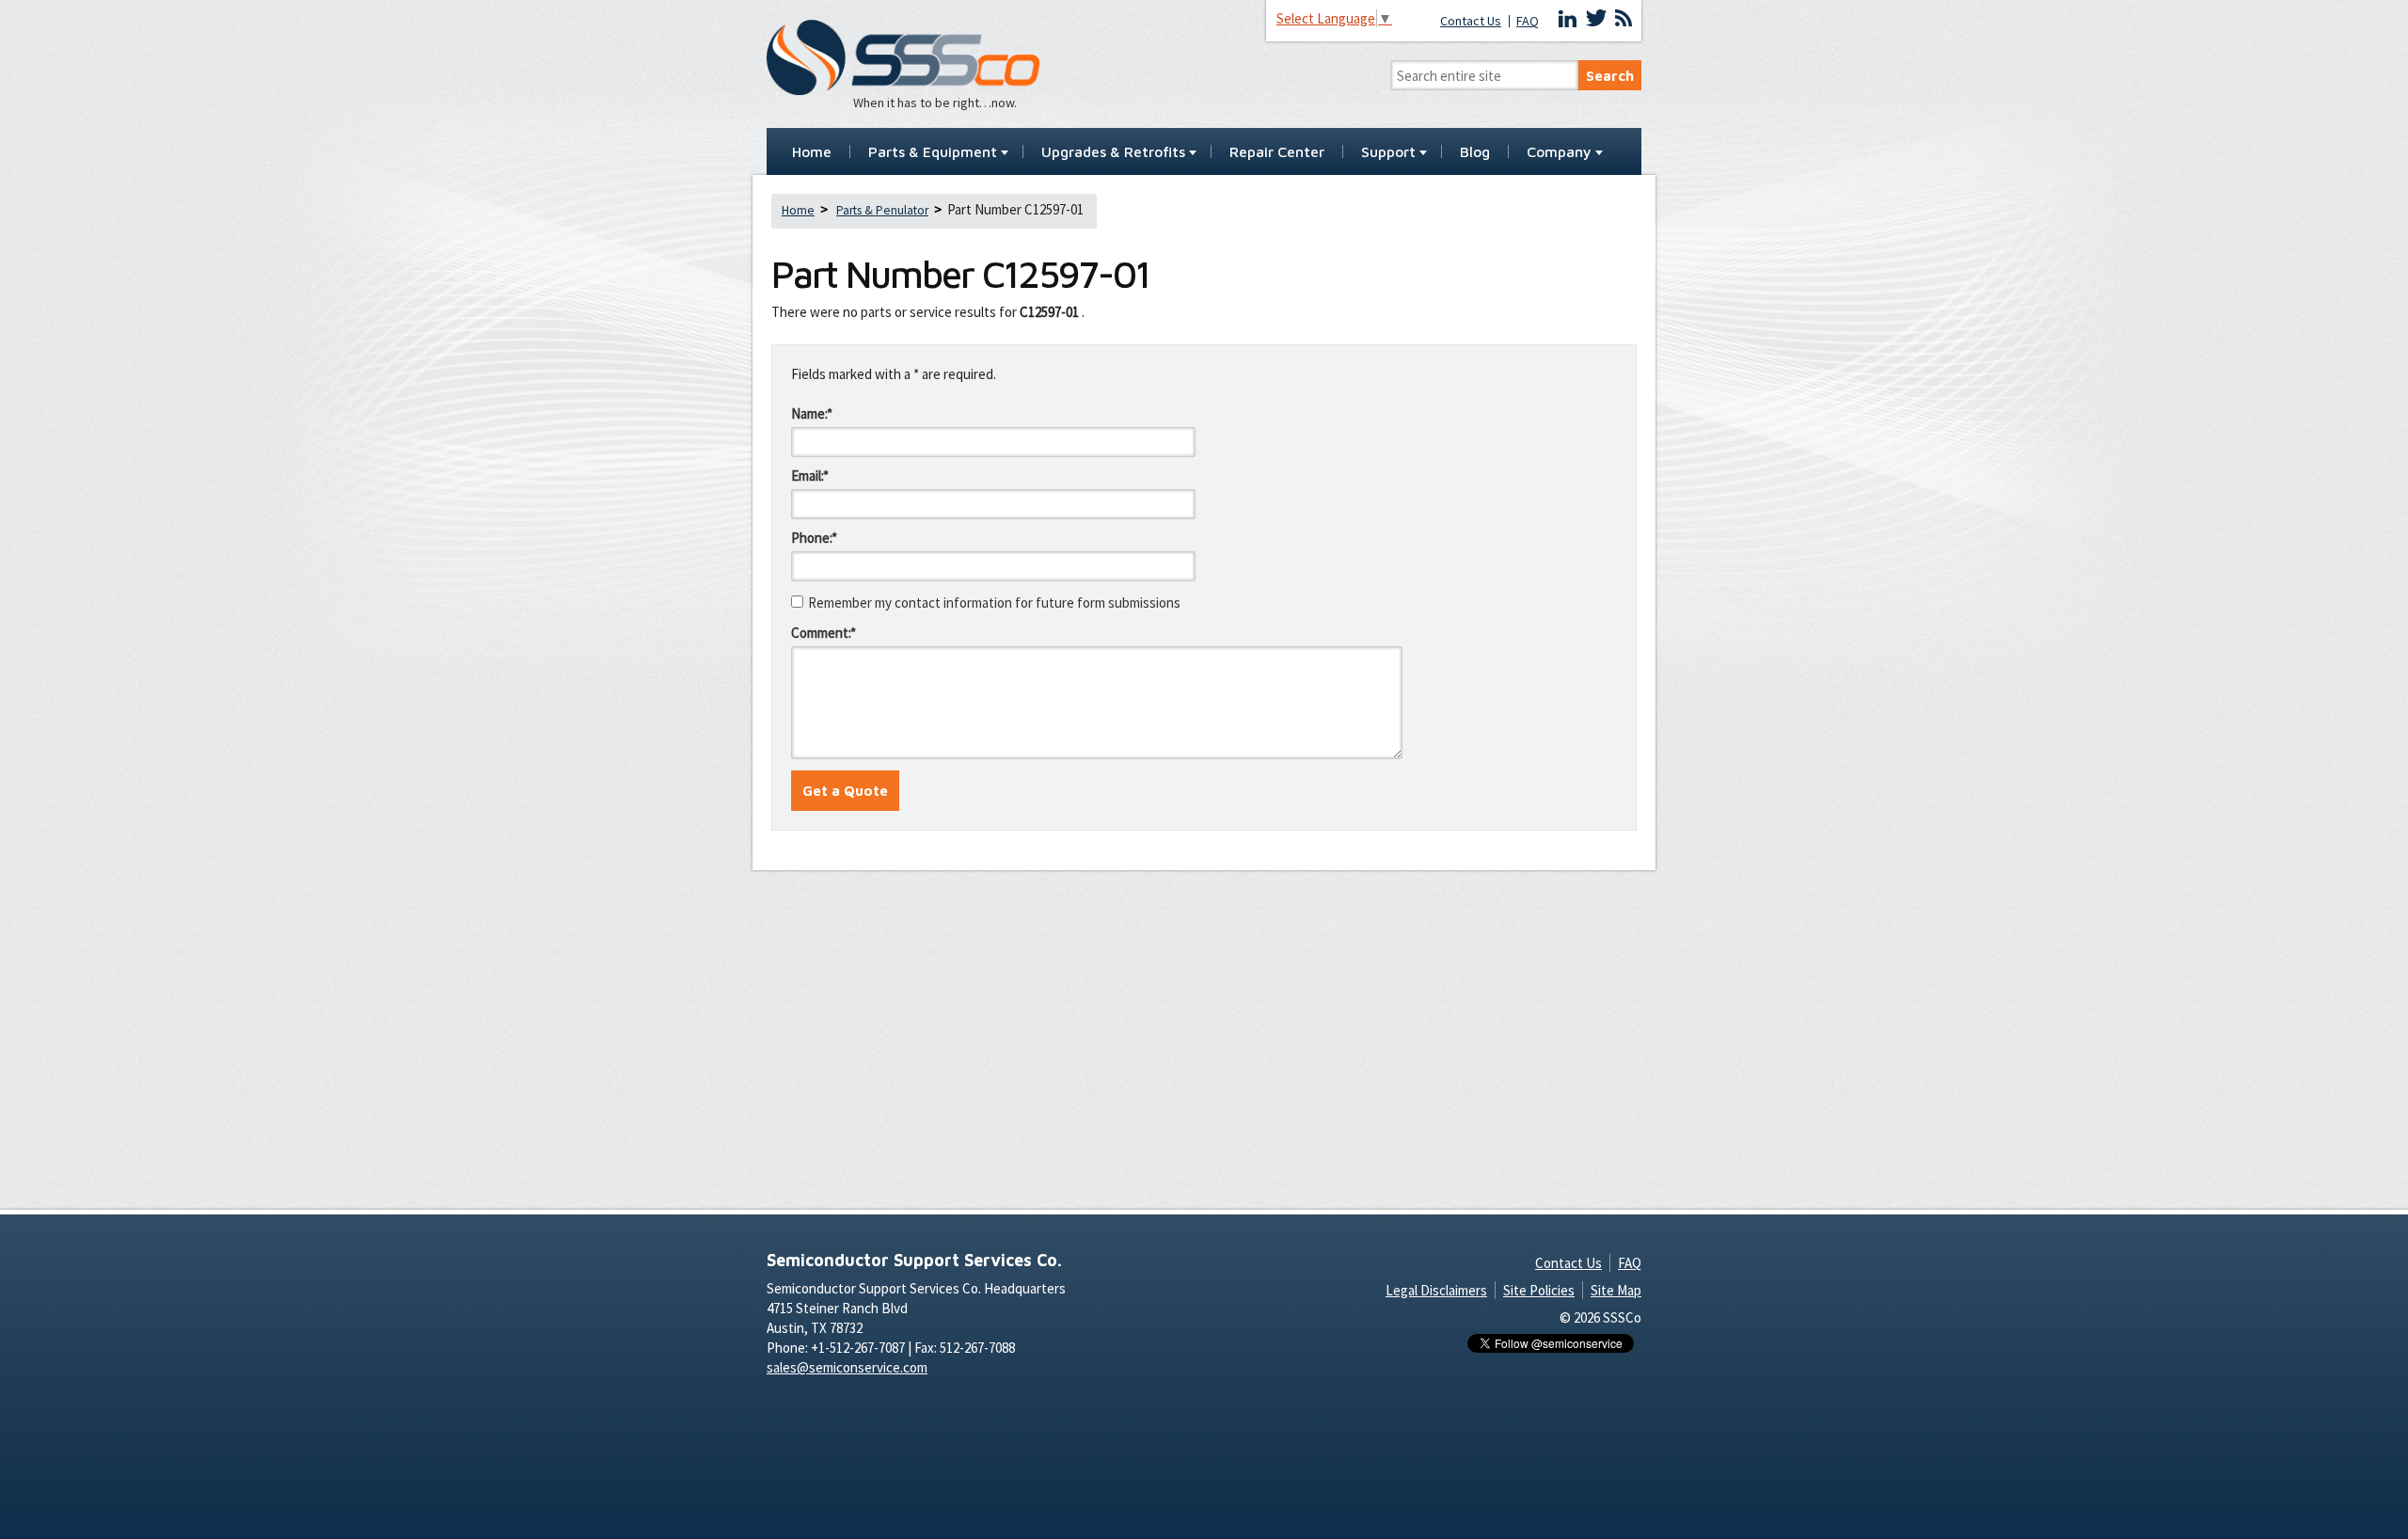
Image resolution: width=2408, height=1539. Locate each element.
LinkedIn (1568, 19)
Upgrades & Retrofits (1113, 152)
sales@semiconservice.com (847, 1367)
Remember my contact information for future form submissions (994, 603)
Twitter (1596, 19)
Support (1388, 152)
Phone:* (814, 538)
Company (1559, 152)
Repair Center (1277, 152)
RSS (1624, 19)
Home (812, 152)
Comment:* (824, 633)
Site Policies (1539, 1290)
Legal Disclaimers (1436, 1290)
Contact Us (1471, 21)
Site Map (1616, 1290)
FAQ (1528, 21)
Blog (1475, 152)
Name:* (812, 413)
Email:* (810, 476)
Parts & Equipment (933, 152)
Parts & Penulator (882, 210)
